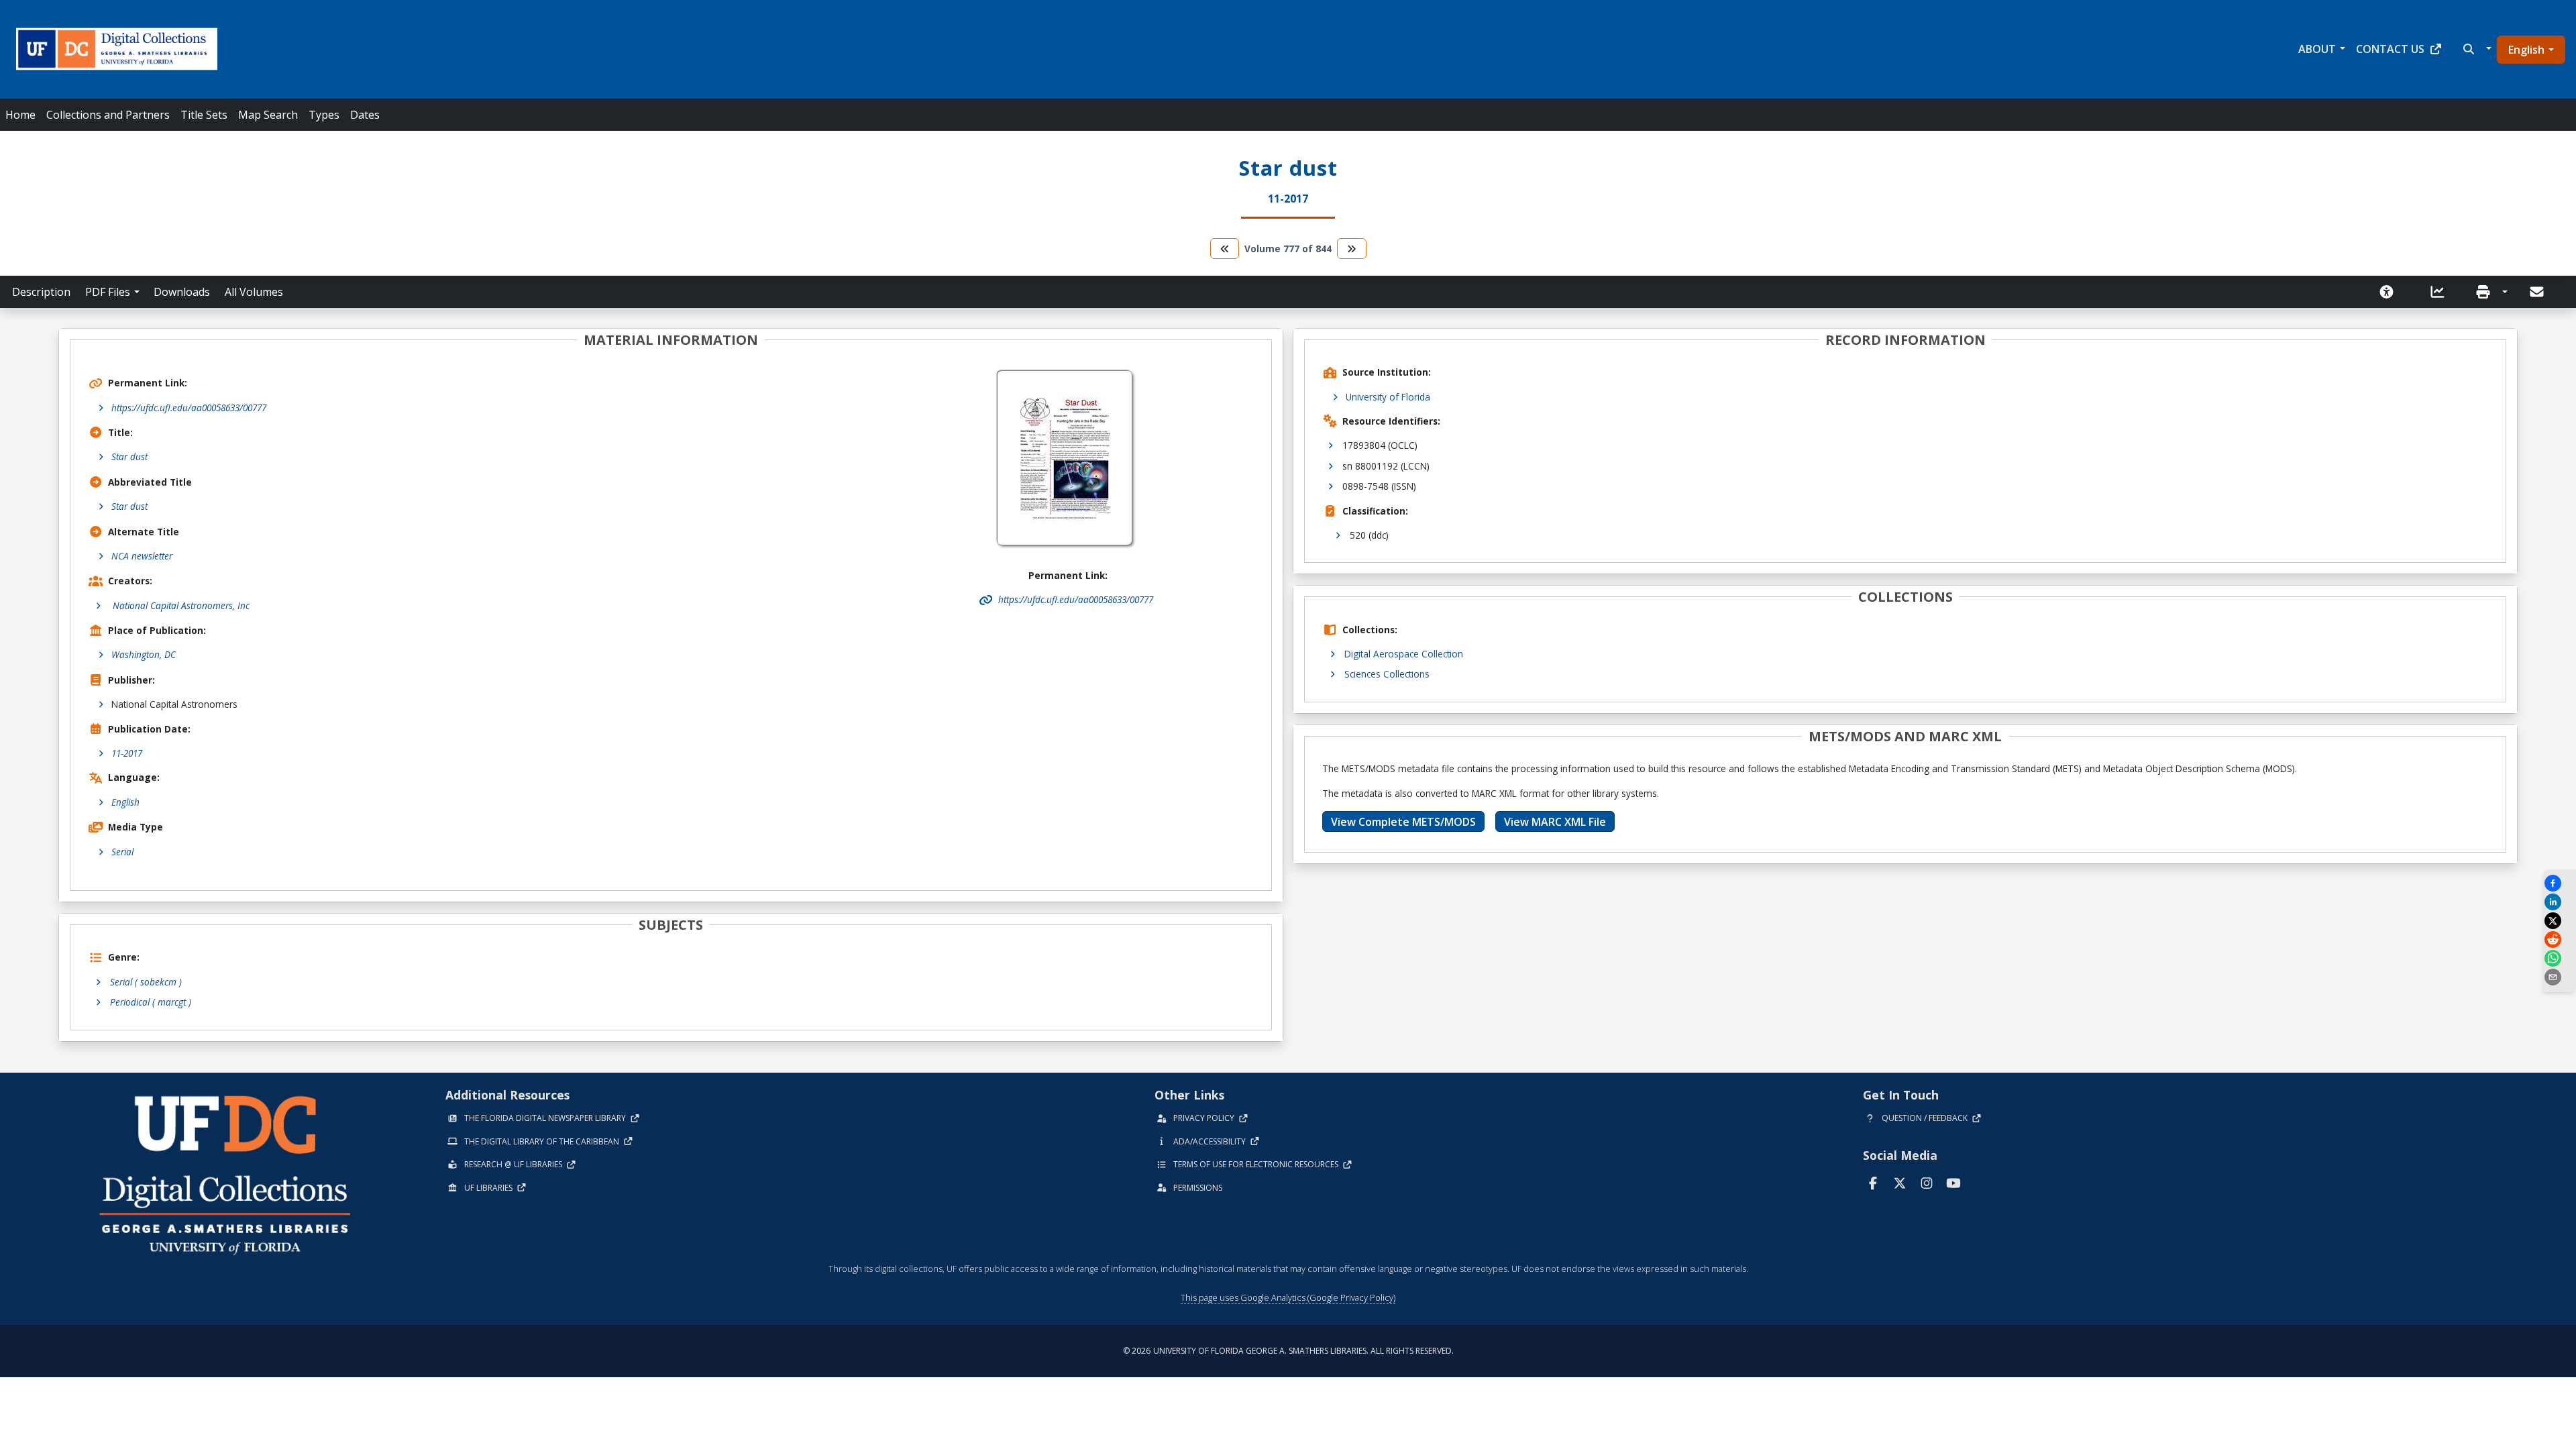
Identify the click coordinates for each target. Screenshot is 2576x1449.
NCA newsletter (142, 556)
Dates (365, 115)
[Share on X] (2559, 921)
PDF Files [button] (108, 292)
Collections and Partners (108, 115)
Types (324, 115)
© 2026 (1288, 1351)
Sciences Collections (1387, 674)
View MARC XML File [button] (1555, 822)
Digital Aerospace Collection (1404, 654)
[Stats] (2442, 292)
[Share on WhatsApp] (2559, 958)
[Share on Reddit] (2559, 940)
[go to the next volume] (1352, 249)
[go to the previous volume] (1225, 249)
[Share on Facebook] (2559, 883)
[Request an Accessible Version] (2391, 292)
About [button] (2317, 49)
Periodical (151, 1002)
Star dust (129, 457)
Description (41, 292)
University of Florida (1388, 397)
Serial (122, 852)
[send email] (2559, 977)
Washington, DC (144, 654)
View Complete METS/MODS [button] (1403, 822)
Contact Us (2390, 49)
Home (20, 115)
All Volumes (254, 292)
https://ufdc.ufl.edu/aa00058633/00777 (189, 408)
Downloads (182, 292)
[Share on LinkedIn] (2559, 902)
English (2526, 50)
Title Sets (204, 115)
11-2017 (127, 753)
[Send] (2538, 292)
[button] (2476, 49)
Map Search (268, 115)
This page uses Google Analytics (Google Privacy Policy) (1288, 1297)
